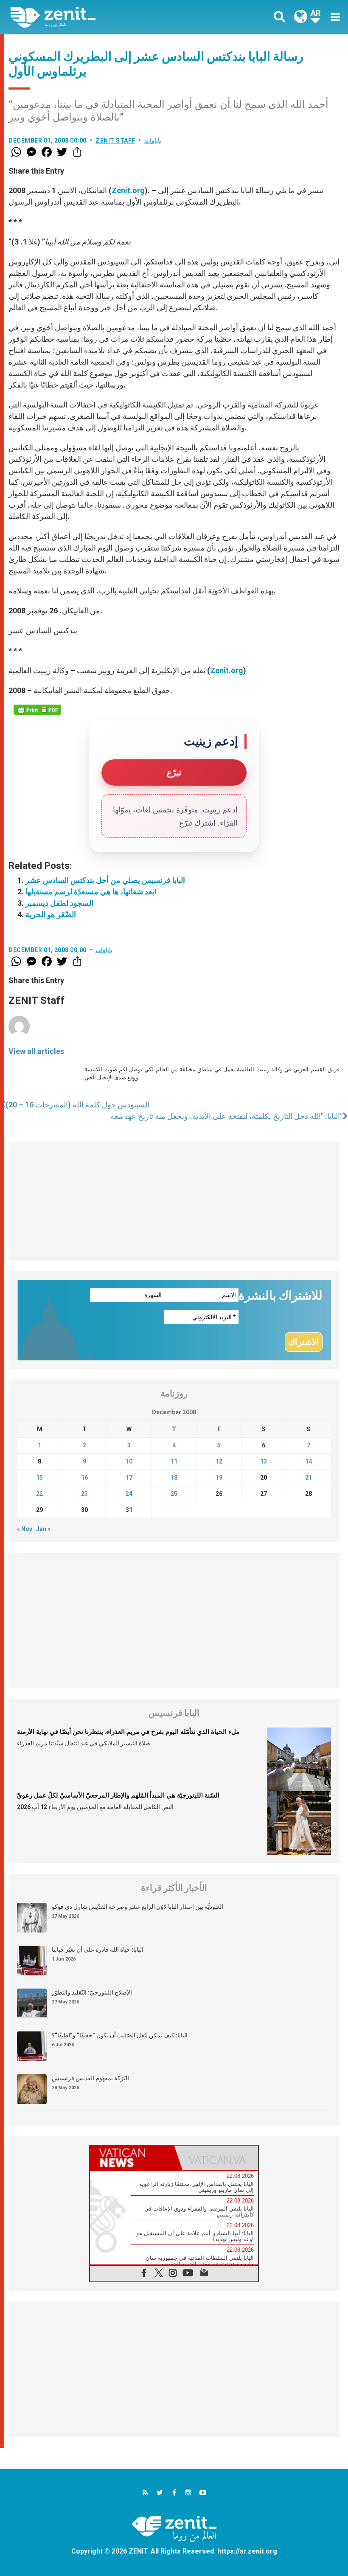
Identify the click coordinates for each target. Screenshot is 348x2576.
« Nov (25, 1529)
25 (174, 1494)
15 (39, 1478)
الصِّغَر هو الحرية (51, 914)
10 (129, 1461)
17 (129, 1478)
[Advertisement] (174, 1201)
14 (309, 1461)
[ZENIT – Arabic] (98, 17)
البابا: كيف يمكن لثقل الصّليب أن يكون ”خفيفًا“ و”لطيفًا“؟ (120, 2035)
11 (174, 1461)
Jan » (43, 1529)
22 (39, 1494)
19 (219, 1478)
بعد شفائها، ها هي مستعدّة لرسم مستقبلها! (91, 892)
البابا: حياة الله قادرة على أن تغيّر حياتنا (98, 1950)
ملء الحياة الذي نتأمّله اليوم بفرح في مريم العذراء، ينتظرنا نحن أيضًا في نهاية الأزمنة (128, 1732)
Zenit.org (128, 190)
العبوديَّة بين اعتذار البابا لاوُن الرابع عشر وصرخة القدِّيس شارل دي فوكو (138, 1907)
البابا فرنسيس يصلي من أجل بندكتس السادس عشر (105, 880)
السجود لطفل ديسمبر (59, 903)
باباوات (153, 140)
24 (129, 1494)
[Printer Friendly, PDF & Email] (37, 710)
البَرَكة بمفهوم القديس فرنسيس (90, 2078)
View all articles (36, 1051)
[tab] (132, 2158)
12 (219, 1461)
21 (309, 1478)
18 (174, 1478)
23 (84, 1494)
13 (264, 1461)
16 (84, 1478)
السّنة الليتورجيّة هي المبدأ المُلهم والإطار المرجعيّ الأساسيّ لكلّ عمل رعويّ (118, 1795)
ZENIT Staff (115, 140)
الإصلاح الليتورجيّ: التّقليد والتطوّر (92, 1992)
